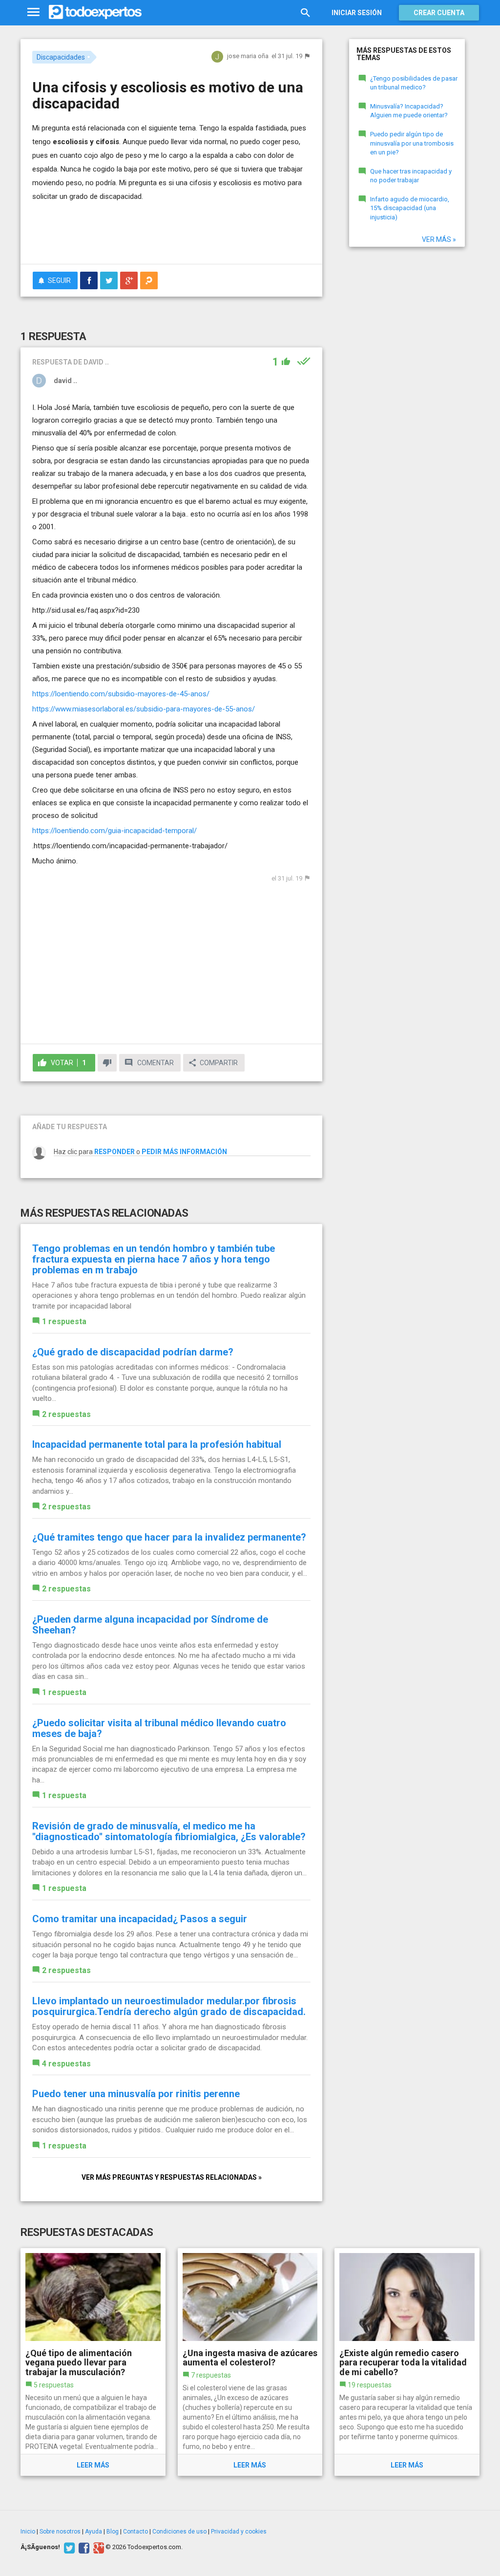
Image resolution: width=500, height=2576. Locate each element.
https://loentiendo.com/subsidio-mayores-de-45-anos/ (121, 694)
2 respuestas (66, 1414)
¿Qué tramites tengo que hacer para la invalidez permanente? (169, 1537)
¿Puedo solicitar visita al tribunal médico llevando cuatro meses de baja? (159, 1728)
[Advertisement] (146, 237)
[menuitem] (89, 280)
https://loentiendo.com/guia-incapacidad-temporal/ (115, 831)
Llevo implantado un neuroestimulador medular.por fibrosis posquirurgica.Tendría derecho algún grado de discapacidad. (169, 2006)
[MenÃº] (33, 12)
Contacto (135, 2532)
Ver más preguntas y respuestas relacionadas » (172, 2177)
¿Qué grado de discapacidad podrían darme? (133, 1352)
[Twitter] (68, 2547)
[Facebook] (83, 2547)
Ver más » (439, 239)
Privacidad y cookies (239, 2532)
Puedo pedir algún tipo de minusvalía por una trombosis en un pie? (412, 143)
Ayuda (94, 2532)
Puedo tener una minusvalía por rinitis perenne (136, 2094)
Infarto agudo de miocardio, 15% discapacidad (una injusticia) (410, 208)
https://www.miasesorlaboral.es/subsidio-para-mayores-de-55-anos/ (144, 709)
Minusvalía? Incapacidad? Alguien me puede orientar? (409, 111)
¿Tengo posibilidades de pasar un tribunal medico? (414, 83)
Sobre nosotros (60, 2532)
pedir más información (184, 1152)
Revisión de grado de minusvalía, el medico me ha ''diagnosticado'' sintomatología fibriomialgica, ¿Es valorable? (169, 1831)
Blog (113, 2532)
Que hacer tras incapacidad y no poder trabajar (411, 176)
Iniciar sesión (357, 13)
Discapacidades (61, 57)
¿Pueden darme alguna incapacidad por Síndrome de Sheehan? (150, 1625)
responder (115, 1152)
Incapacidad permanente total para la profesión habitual (157, 1444)
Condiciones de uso (179, 2532)
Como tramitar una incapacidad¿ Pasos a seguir (140, 1919)
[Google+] (97, 2547)
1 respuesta (64, 1321)
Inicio (28, 2532)
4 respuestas (66, 2064)
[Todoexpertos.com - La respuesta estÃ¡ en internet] (95, 12)
